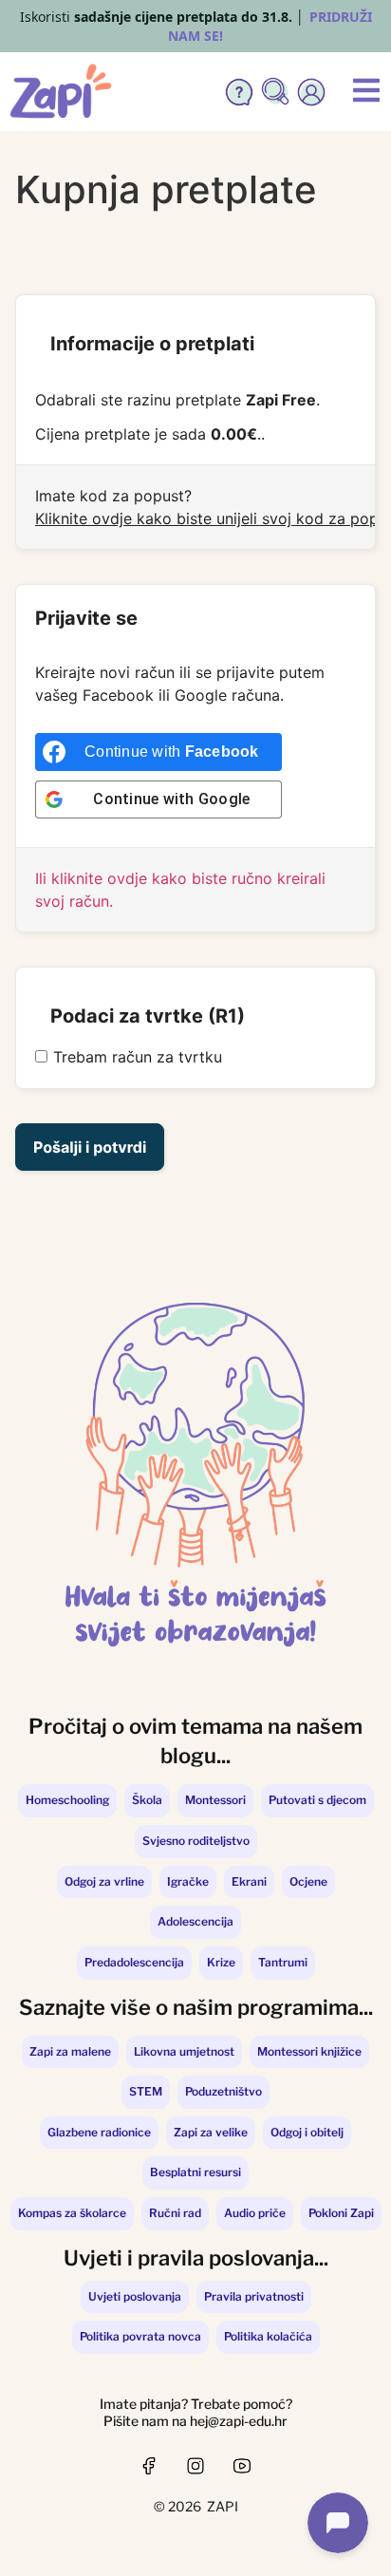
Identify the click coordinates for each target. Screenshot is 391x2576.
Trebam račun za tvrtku (138, 1057)
